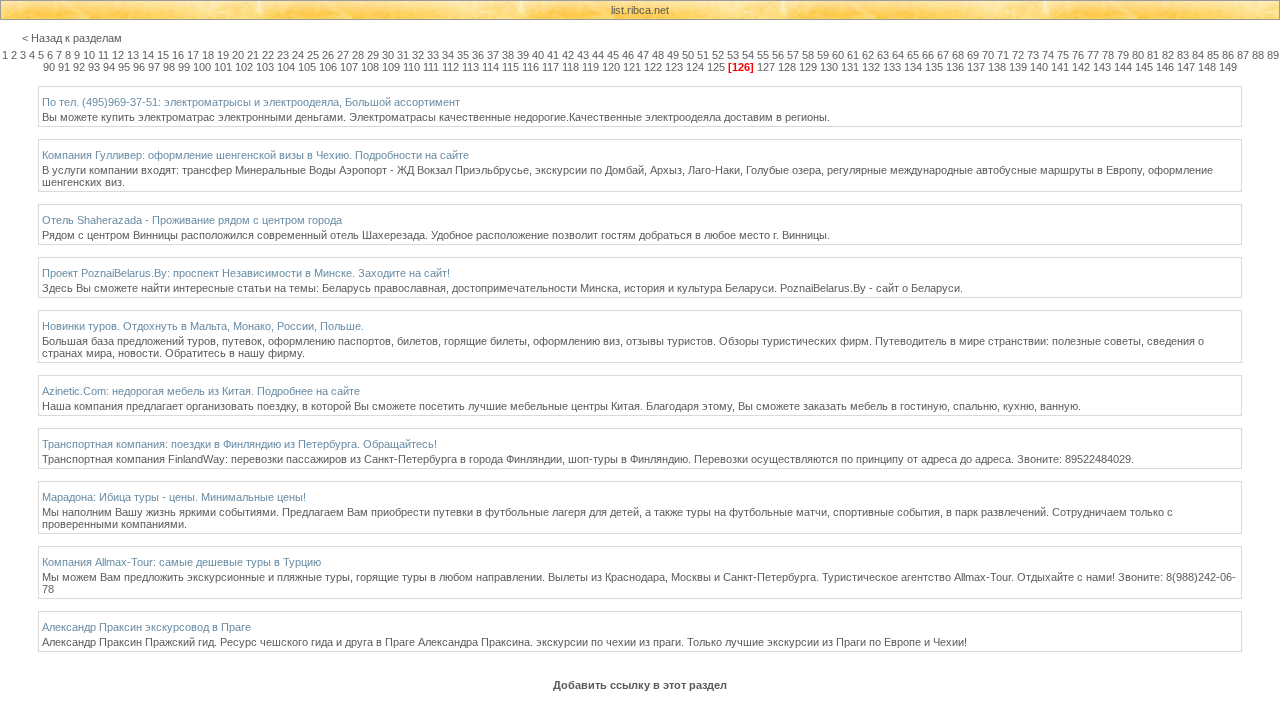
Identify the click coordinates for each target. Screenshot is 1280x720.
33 (433, 55)
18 (208, 55)
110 (411, 67)
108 (370, 67)
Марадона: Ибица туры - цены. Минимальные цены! (174, 497)
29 (373, 55)
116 (530, 67)
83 (1183, 55)
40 (538, 55)
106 (328, 67)
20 (238, 55)
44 (598, 55)
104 (286, 67)
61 (853, 55)
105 (307, 67)
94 (109, 67)
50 (688, 55)
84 (1198, 55)
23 (283, 55)
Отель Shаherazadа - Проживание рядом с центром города (192, 220)
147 (1186, 67)
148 (1207, 67)
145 (1144, 67)
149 (1228, 67)
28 (358, 55)
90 (49, 67)
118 (570, 67)
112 (450, 67)
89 (1273, 55)
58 (808, 55)
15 (163, 55)
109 (391, 67)
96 (139, 67)
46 (628, 55)
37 (493, 55)
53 (733, 55)
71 (1003, 55)
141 (1060, 67)
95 (124, 67)
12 (118, 55)
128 (787, 67)
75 (1063, 55)
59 (823, 55)
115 (510, 67)
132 (871, 67)
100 (202, 67)
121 (632, 67)
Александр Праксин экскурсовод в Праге (146, 627)
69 (973, 55)
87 (1243, 55)
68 (958, 55)
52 (718, 55)
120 (611, 67)
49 (673, 55)
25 (313, 55)
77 (1093, 55)
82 (1168, 55)
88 (1258, 55)
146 (1165, 67)
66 (928, 55)
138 (997, 67)
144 (1123, 67)
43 (583, 55)
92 (79, 67)
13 (133, 55)
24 (298, 55)
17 (193, 55)
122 (653, 67)
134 (913, 67)
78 (1108, 55)
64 (898, 55)
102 (244, 67)
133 (892, 67)
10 (89, 55)
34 (448, 55)
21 (253, 55)
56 (778, 55)
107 (349, 67)
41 (553, 55)
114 (490, 67)
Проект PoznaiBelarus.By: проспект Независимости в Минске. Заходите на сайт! (246, 273)
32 (418, 55)
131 (850, 67)
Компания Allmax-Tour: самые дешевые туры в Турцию (181, 562)
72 (1018, 55)
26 (328, 55)
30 (388, 55)
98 (169, 67)
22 (268, 55)
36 (478, 55)
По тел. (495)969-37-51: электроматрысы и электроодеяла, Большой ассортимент (251, 102)
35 (463, 55)
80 (1138, 55)
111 (431, 67)
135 (934, 67)
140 (1039, 67)
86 (1228, 55)
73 (1033, 55)
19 (223, 55)
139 (1018, 67)
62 (868, 55)
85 (1213, 55)
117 (550, 67)
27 (343, 55)
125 (716, 67)
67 (943, 55)
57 (793, 55)
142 (1081, 67)
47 (643, 55)
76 (1078, 55)
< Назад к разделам (72, 38)
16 (178, 55)
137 (976, 67)
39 (523, 55)
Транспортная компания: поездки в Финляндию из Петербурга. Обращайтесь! (239, 444)
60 (838, 55)
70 (988, 55)
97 (154, 67)
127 (766, 67)
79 (1123, 55)
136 (955, 67)
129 (808, 67)
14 (148, 55)
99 (184, 67)
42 (568, 55)
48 (658, 55)
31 (403, 55)
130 (829, 67)
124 (695, 67)
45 (613, 55)
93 (94, 67)
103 (265, 67)
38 (508, 55)
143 (1102, 67)
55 (763, 55)
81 (1153, 55)
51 (703, 55)
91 (64, 67)
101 (223, 67)
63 (883, 55)
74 (1048, 55)
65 (913, 55)
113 (470, 67)
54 (748, 55)
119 (590, 67)
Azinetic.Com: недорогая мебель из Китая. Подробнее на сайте (201, 391)
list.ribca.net (640, 10)
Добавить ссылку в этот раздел (640, 685)
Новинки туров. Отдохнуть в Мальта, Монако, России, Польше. (203, 326)
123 (674, 67)
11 (103, 55)
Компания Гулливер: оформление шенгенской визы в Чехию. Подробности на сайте (255, 155)
